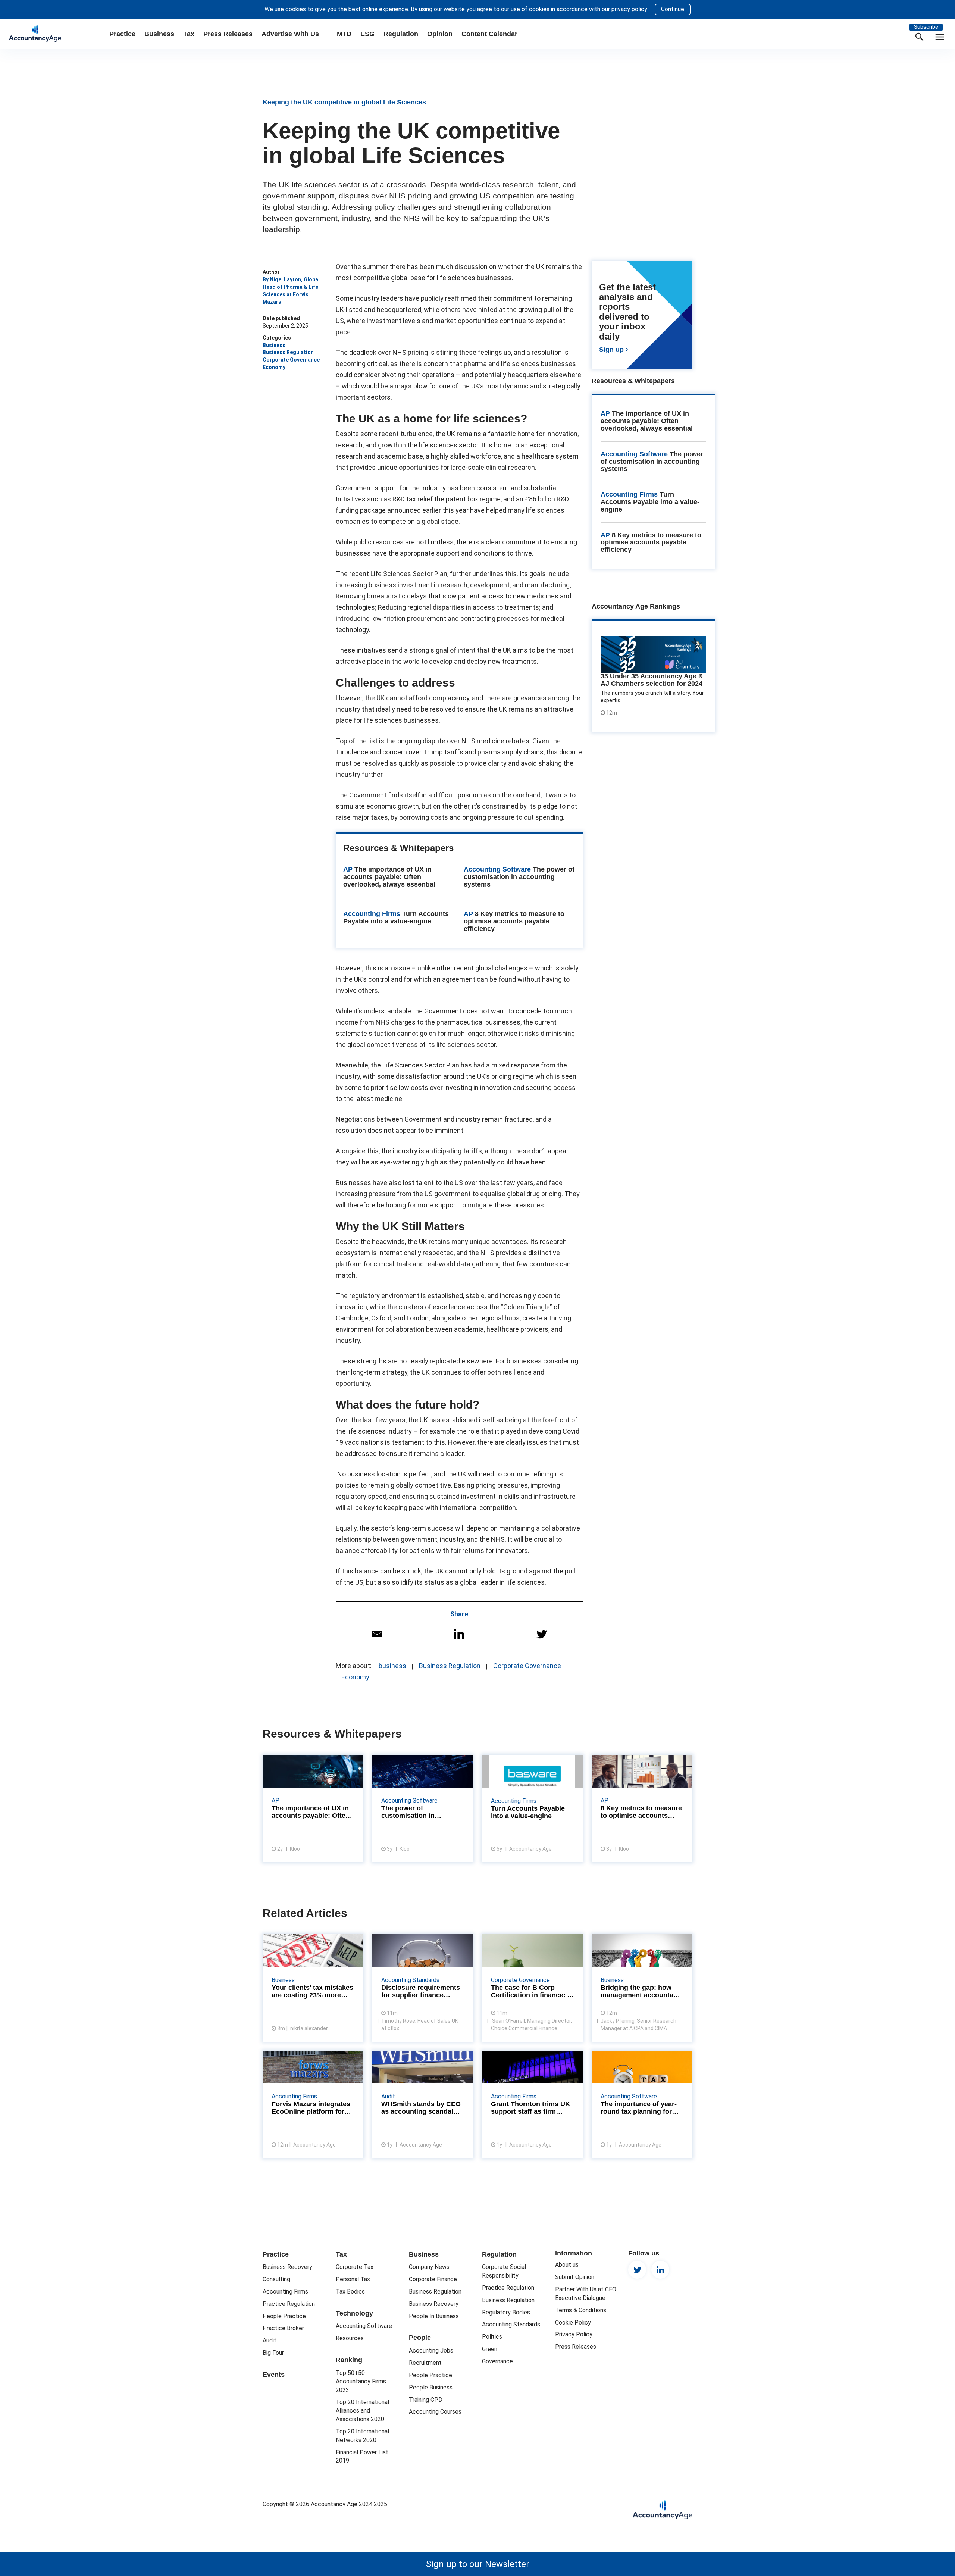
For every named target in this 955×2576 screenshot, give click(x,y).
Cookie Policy (573, 2322)
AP (605, 413)
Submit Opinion (575, 2277)
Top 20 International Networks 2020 (362, 2436)
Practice (122, 34)
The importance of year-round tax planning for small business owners (642, 2104)
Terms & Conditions (581, 2310)
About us (567, 2265)
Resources (350, 2338)
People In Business (434, 2316)
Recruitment (425, 2363)
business (392, 1666)
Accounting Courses (435, 2412)
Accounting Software (634, 454)
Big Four (273, 2353)
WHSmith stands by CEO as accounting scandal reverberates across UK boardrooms (423, 2104)
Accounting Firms (629, 494)
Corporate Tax (355, 2267)
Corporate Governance (291, 360)
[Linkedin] (459, 1634)
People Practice (284, 2316)
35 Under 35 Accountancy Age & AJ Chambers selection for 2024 (652, 680)
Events (274, 2375)
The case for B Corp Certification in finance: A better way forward (532, 1988)
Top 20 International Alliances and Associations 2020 (362, 2411)
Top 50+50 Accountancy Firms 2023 (361, 2381)
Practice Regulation (289, 2304)
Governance (497, 2361)
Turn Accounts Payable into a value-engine (396, 917)
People (420, 2338)
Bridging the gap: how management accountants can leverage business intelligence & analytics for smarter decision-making (642, 1988)
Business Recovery (287, 2267)
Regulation (401, 34)
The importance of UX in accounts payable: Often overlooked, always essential (389, 877)
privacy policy (629, 9)
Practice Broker (283, 2328)
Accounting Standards (511, 2324)
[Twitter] (541, 1634)
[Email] (377, 1634)
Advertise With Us (290, 34)
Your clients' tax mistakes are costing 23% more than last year (313, 1988)
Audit (270, 2340)
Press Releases (228, 34)
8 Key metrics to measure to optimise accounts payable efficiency (514, 921)
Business (159, 34)
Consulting (276, 2279)
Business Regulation (288, 352)
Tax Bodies (350, 2291)
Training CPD (426, 2400)
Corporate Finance (433, 2279)
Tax (189, 34)
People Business (431, 2387)
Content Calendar (489, 34)
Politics (492, 2337)
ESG (367, 34)
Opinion (440, 34)
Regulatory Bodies (506, 2312)
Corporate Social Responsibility (504, 2271)
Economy (274, 367)
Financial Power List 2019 (362, 2457)
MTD (344, 34)
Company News (429, 2267)
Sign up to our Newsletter (478, 2564)
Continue (673, 9)
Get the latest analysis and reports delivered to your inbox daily (642, 319)
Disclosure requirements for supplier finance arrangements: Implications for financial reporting (423, 1988)
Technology (354, 2313)
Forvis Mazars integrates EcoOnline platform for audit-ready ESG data (313, 2104)
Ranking (349, 2360)
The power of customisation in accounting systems (519, 877)
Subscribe (926, 27)
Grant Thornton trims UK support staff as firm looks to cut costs (532, 2104)
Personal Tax (353, 2279)
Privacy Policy (574, 2334)
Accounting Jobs (431, 2350)
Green (490, 2349)
